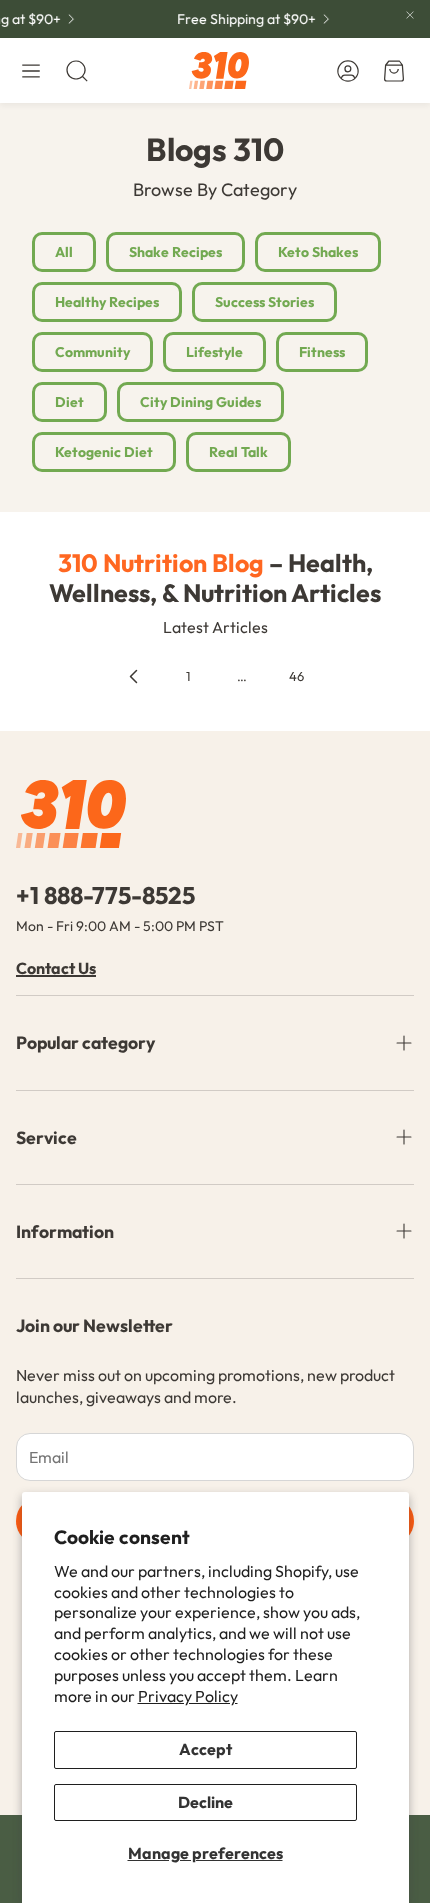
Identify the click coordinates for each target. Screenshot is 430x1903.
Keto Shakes (318, 252)
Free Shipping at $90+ (243, 19)
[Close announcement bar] (410, 15)
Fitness (322, 352)
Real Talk (238, 452)
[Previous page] (134, 677)
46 (296, 676)
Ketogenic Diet (104, 452)
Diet (69, 402)
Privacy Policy (188, 1696)
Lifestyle (214, 352)
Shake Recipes (175, 252)
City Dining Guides (200, 402)
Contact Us (56, 968)
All (64, 252)
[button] (31, 71)
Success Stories (264, 302)
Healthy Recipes (107, 302)
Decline (205, 1802)
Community (92, 352)
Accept (205, 1749)
